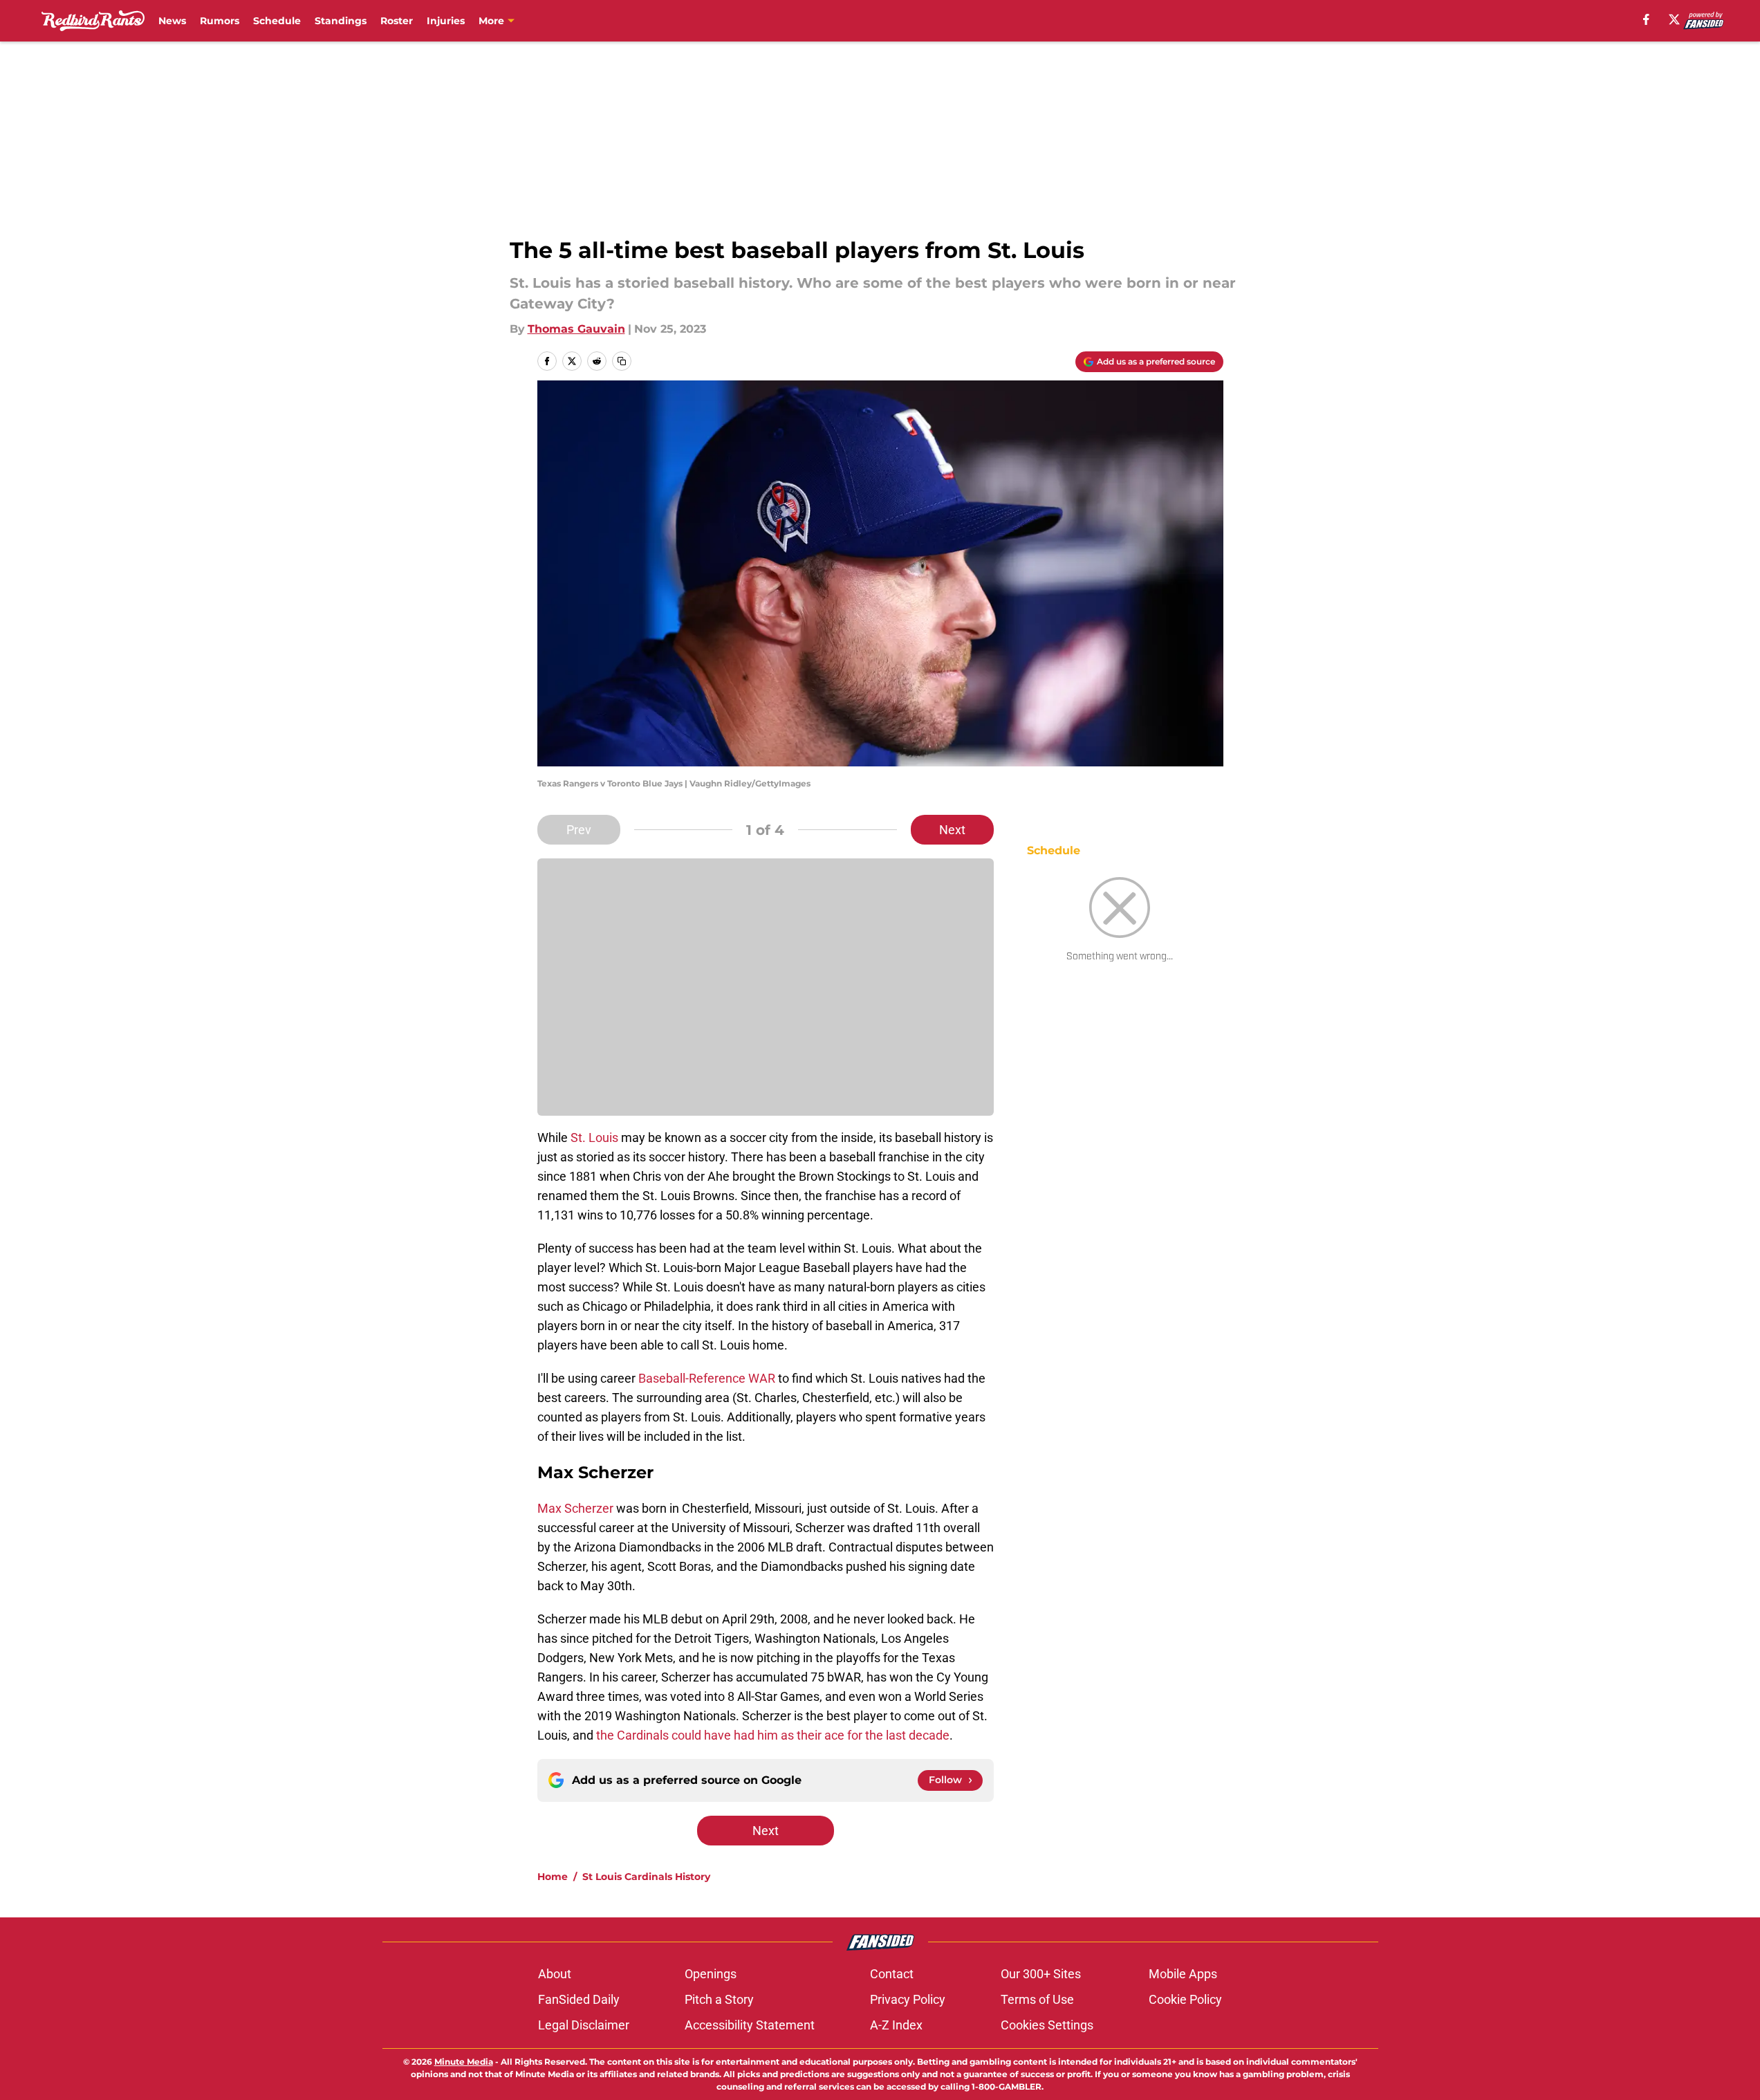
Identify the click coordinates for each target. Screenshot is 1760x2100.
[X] (1674, 19)
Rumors (220, 21)
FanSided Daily (579, 1999)
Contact (892, 1974)
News (172, 21)
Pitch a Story (719, 1999)
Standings (341, 21)
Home (553, 1877)
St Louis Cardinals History (646, 1877)
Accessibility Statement (750, 2025)
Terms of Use (1037, 1999)
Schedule (277, 21)
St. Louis (594, 1137)
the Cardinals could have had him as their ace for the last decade (773, 1735)
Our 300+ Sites (1041, 1974)
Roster (397, 21)
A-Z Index (896, 2025)
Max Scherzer (575, 1508)
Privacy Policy (908, 1999)
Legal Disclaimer (584, 2025)
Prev (579, 830)
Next (952, 830)
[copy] (622, 361)
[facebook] (1646, 19)
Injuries (446, 21)
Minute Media (464, 2062)
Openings (711, 1974)
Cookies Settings (1047, 2025)
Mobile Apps (1183, 1974)
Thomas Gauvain (576, 329)
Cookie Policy (1185, 1999)
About (555, 1974)
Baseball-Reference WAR (707, 1378)
